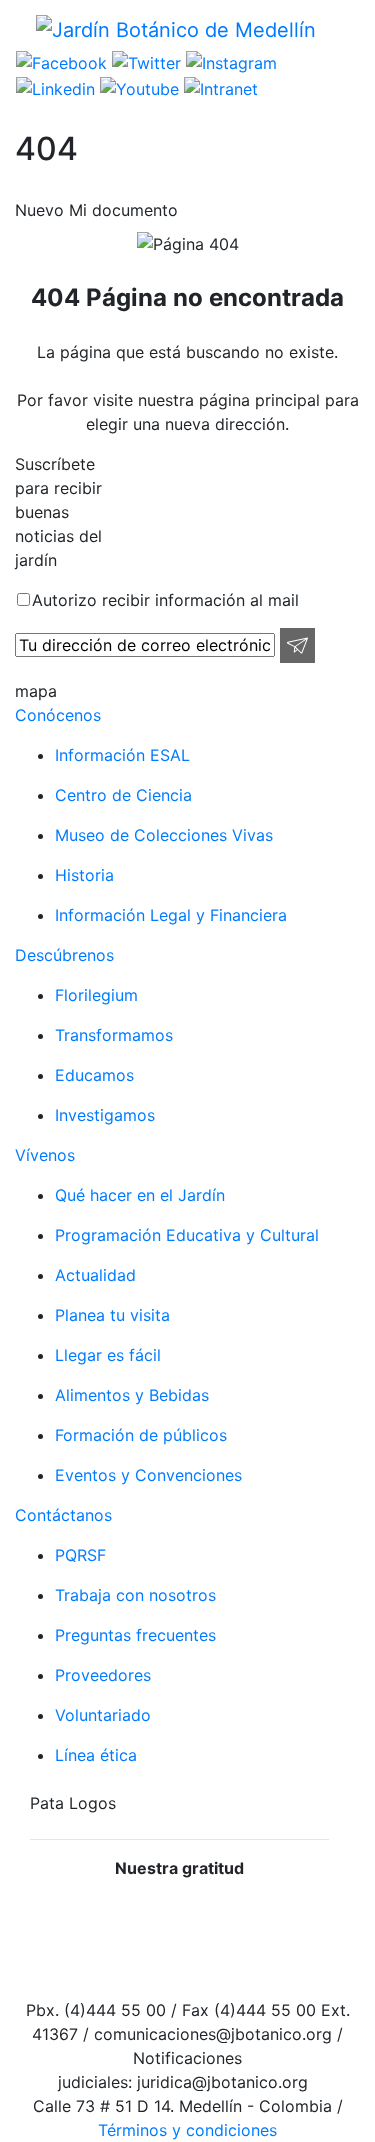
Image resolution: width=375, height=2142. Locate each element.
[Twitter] (144, 62)
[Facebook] (61, 62)
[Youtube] (137, 87)
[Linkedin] (55, 87)
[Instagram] (229, 62)
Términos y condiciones (187, 2130)
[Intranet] (218, 87)
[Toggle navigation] (346, 29)
